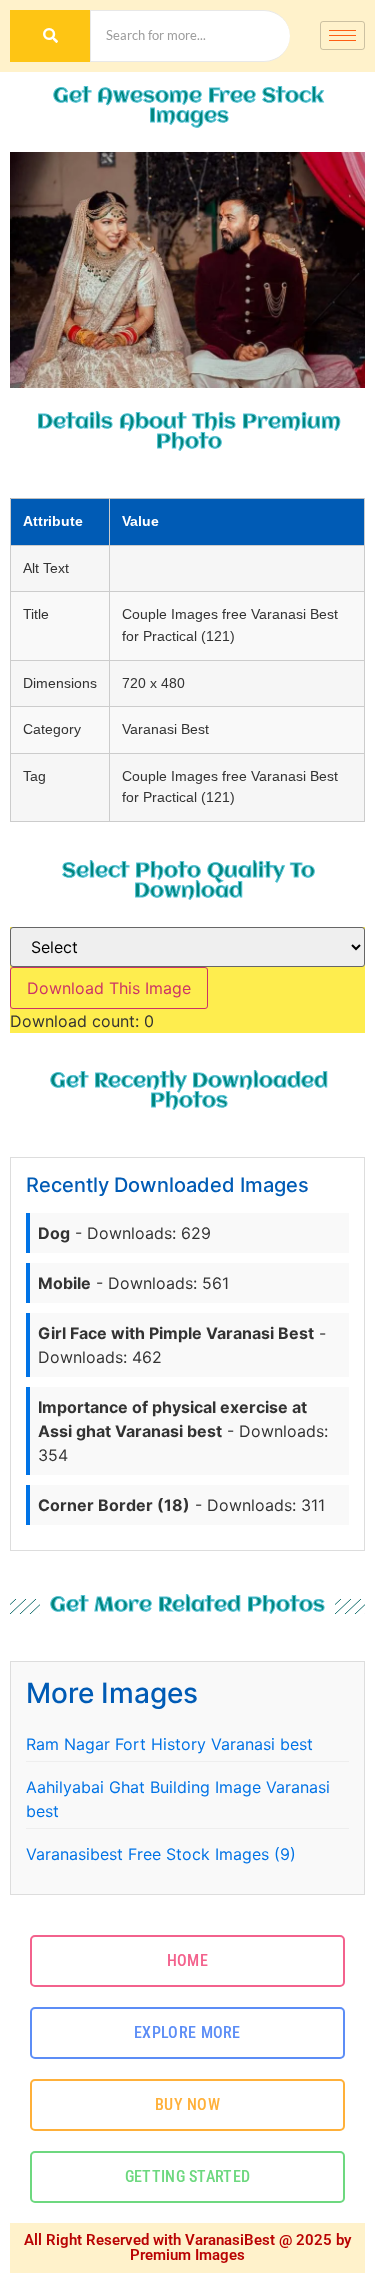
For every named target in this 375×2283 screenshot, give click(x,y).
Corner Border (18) (114, 1505)
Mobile (64, 1283)
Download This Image (109, 988)
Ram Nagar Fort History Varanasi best (169, 1744)
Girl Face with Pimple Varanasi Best (176, 1333)
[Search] (50, 36)
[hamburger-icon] (342, 35)
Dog (54, 1233)
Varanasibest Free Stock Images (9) (161, 1854)
